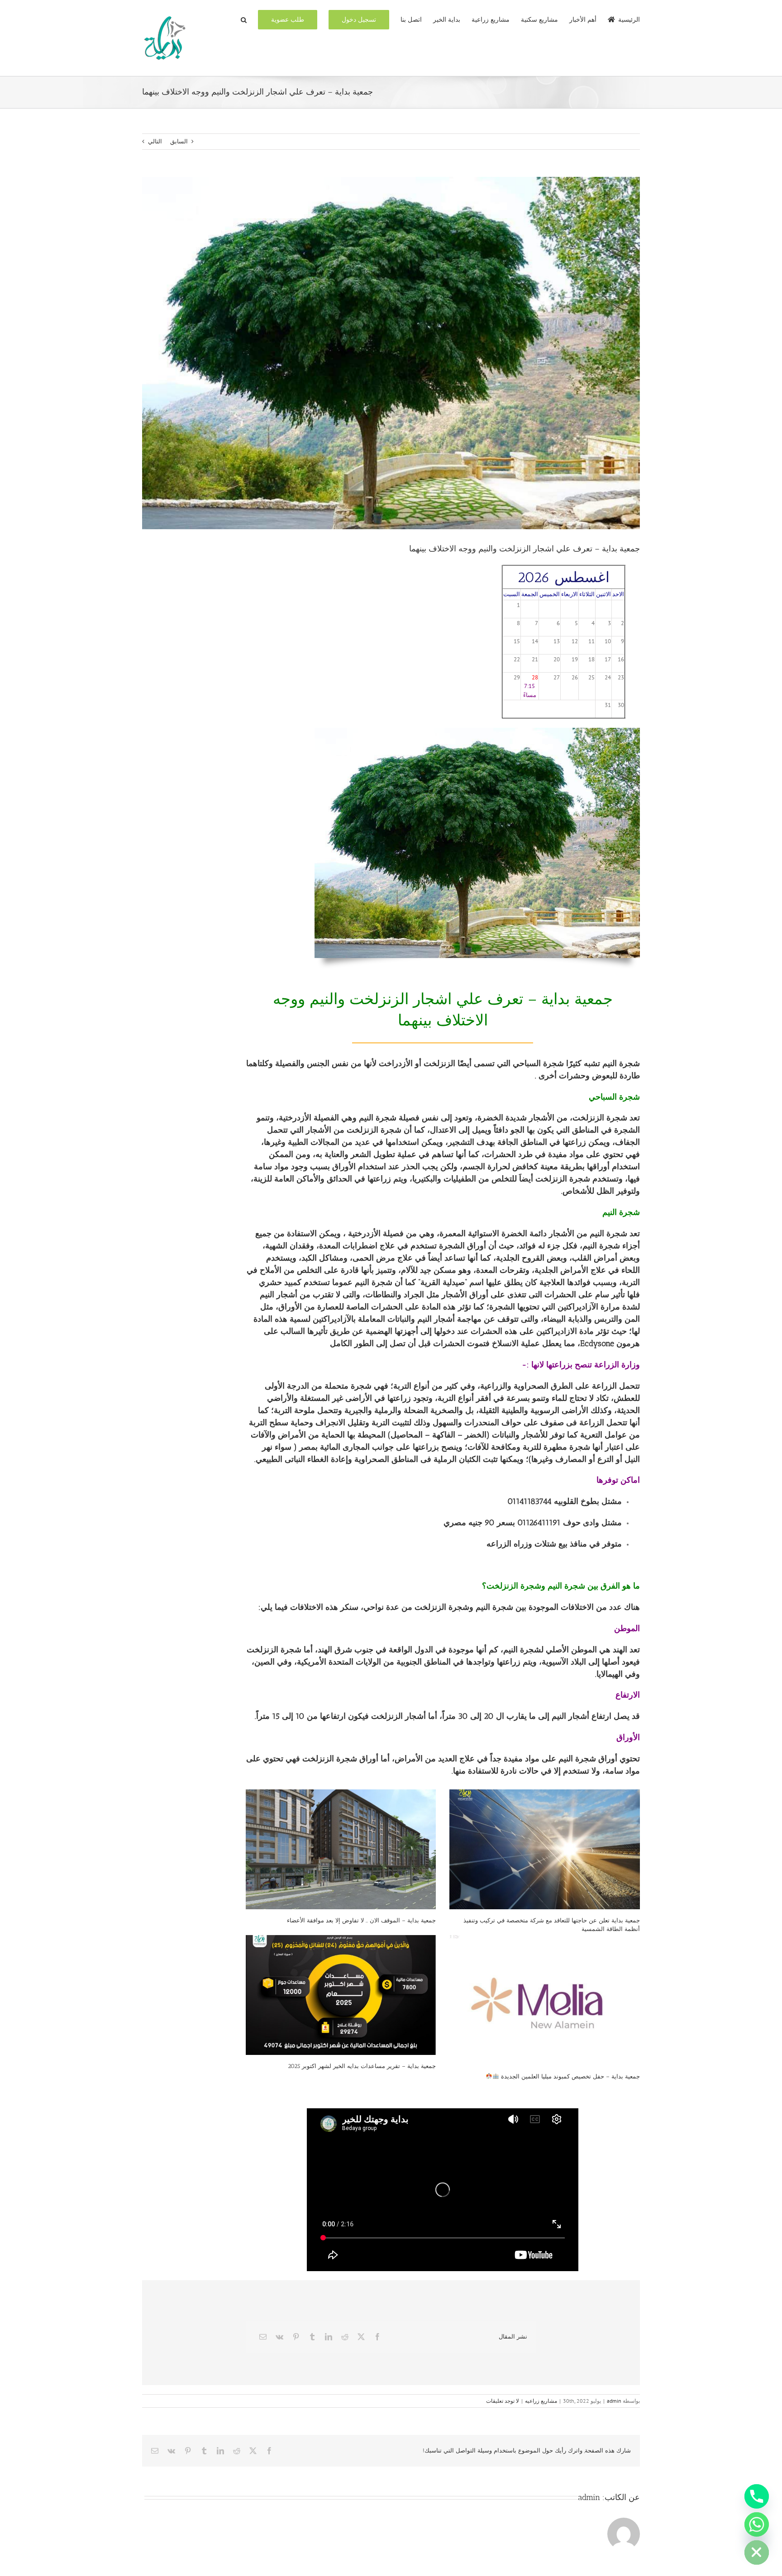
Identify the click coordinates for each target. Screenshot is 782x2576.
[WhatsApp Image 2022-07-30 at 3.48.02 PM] (477, 731)
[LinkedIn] (329, 2337)
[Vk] (279, 2337)
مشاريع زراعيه (541, 2401)
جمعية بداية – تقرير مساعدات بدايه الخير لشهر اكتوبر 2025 (362, 2066)
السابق (179, 141)
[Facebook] (377, 2337)
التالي (155, 141)
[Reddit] (345, 2337)
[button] (244, 19)
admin (614, 2401)
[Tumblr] (312, 2337)
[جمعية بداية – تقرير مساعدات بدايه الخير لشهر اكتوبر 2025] (341, 1995)
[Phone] (757, 2496)
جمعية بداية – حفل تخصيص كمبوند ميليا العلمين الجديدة (570, 2076)
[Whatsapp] (757, 2524)
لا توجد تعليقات (503, 2401)
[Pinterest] (296, 2337)
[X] (361, 2337)
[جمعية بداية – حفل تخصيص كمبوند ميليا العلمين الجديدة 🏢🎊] (545, 2000)
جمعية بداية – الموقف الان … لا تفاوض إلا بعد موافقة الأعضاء (361, 1920)
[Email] (263, 2337)
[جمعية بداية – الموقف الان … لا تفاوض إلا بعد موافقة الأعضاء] (341, 1849)
